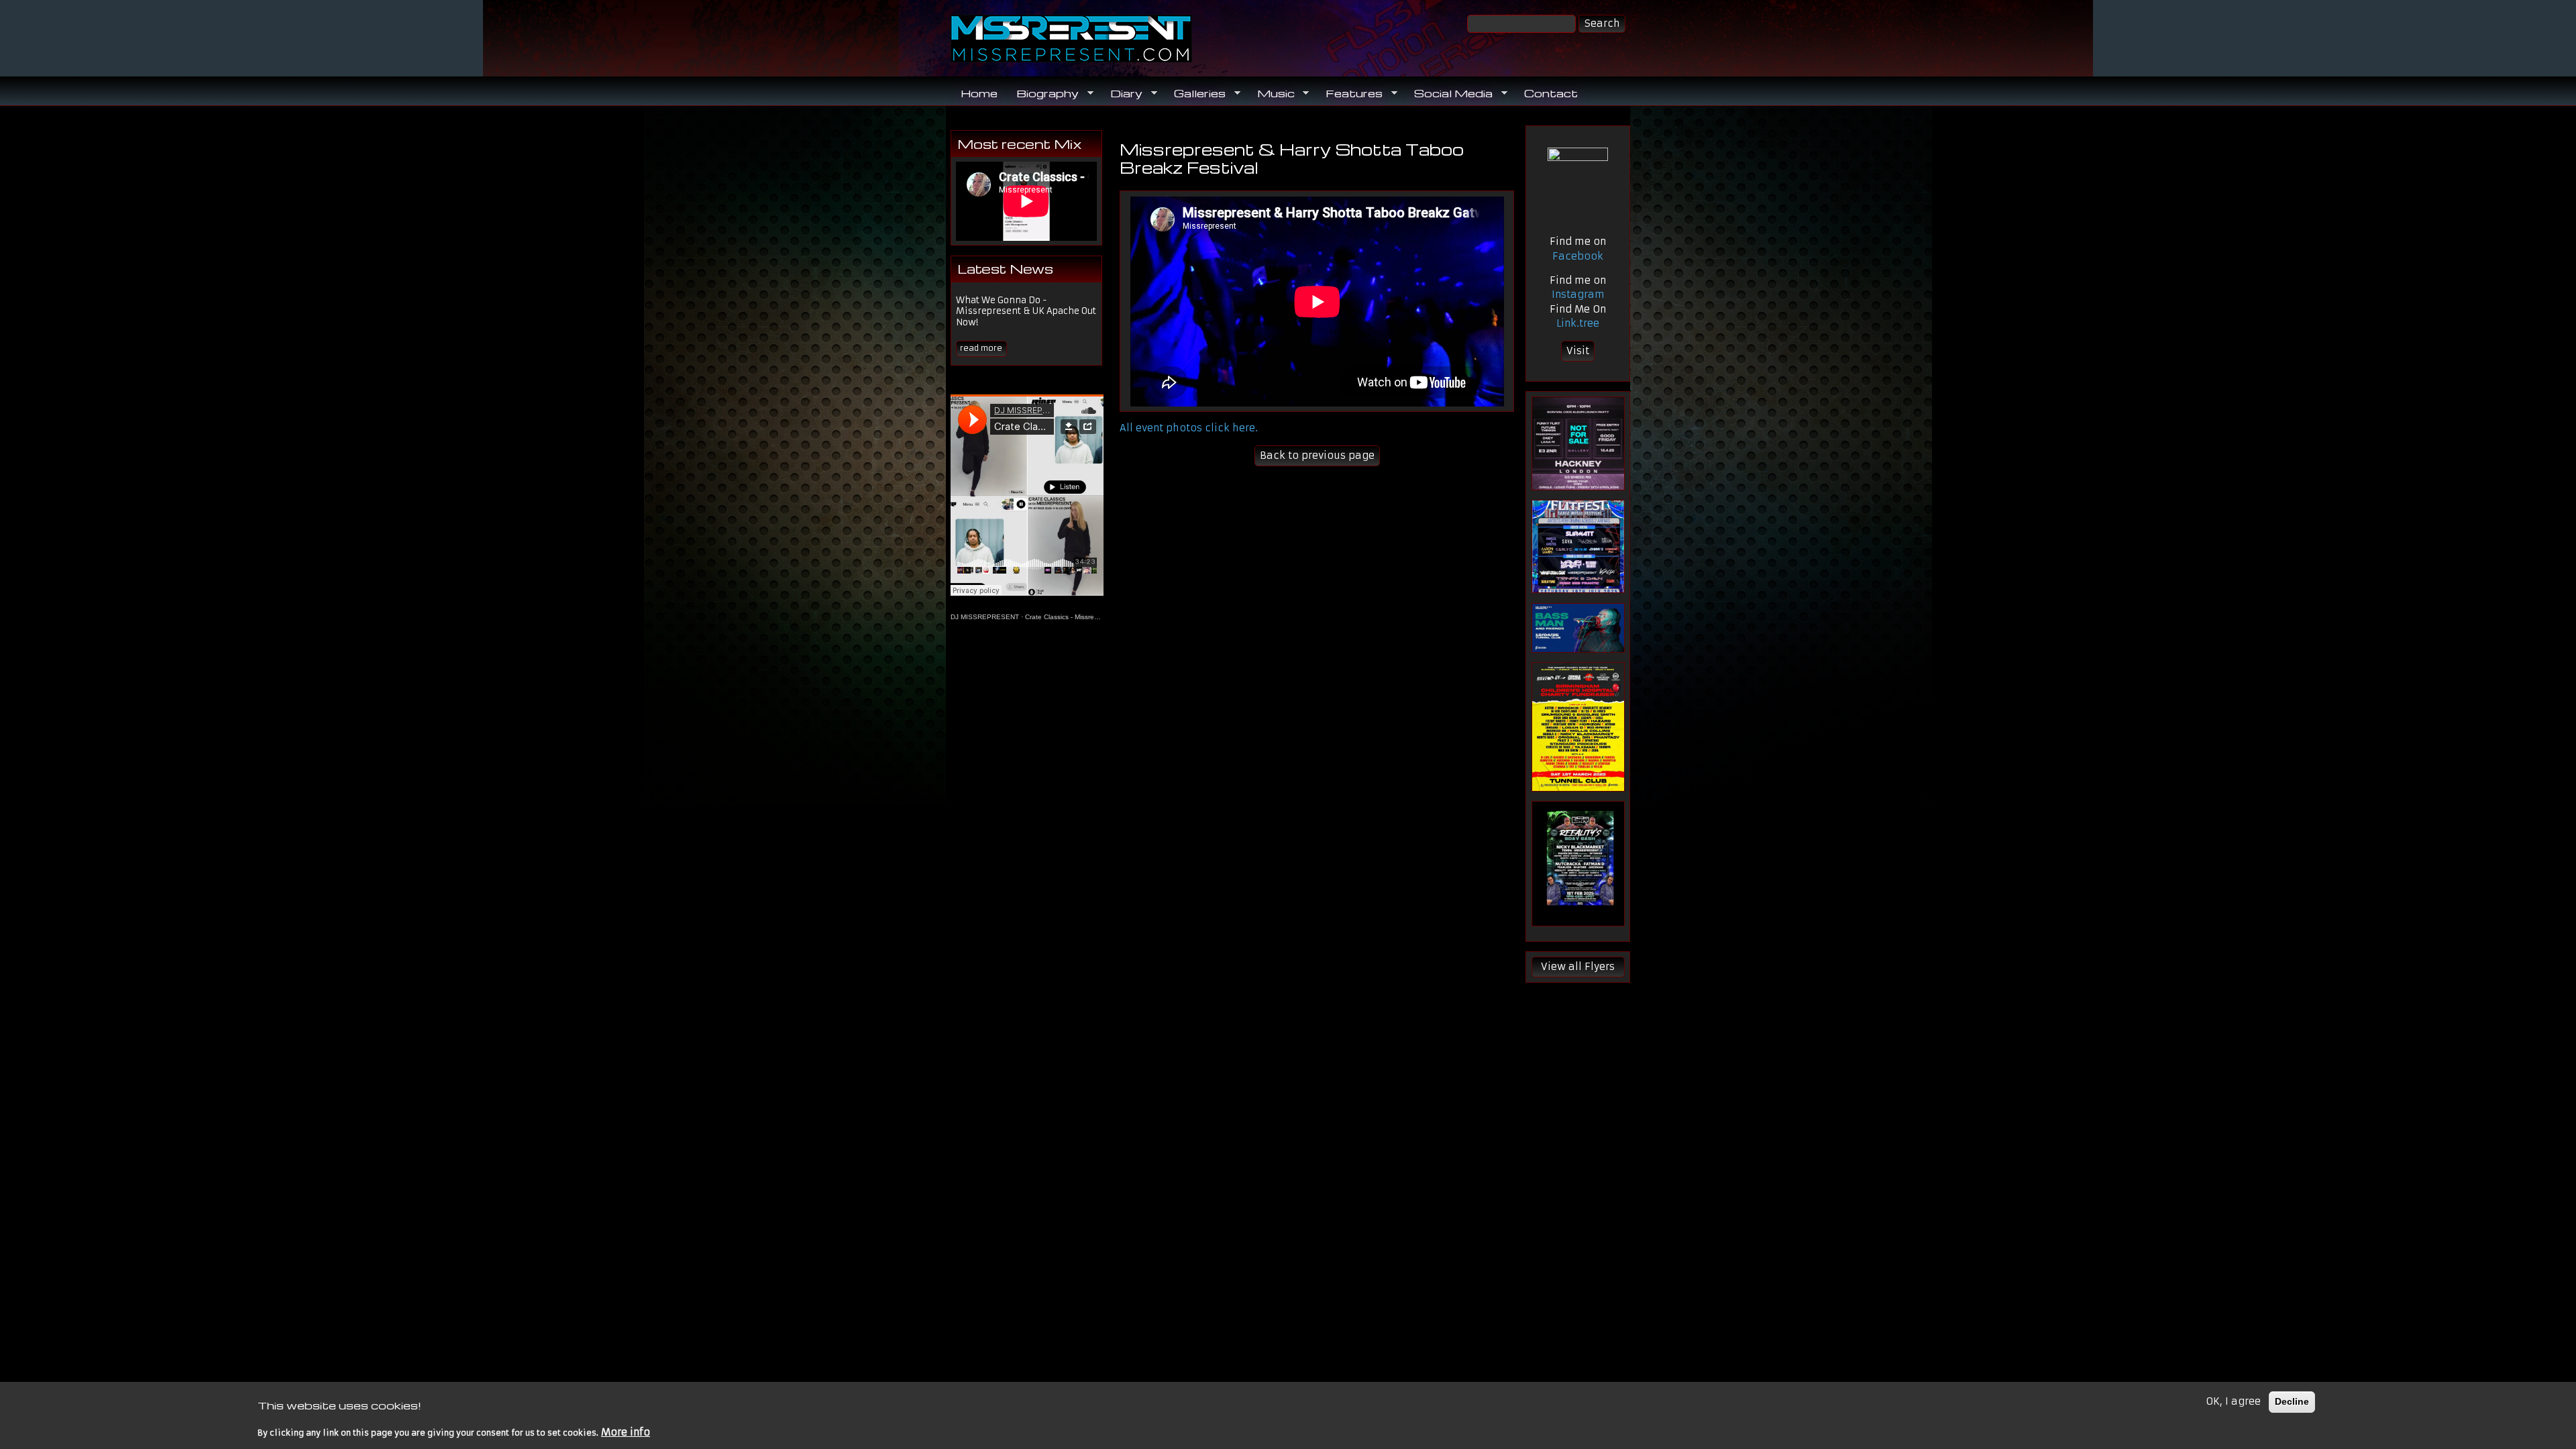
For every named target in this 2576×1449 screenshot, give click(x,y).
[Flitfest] (1578, 546)
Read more (981, 348)
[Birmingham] (1578, 727)
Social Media (1449, 93)
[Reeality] (1578, 864)
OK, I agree (2233, 1401)
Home (979, 93)
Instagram (1578, 294)
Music (1271, 93)
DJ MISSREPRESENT (985, 617)
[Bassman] (1578, 628)
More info (626, 1432)
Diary (1122, 93)
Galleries (1195, 93)
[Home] (1114, 39)
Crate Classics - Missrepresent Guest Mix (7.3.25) (1101, 617)
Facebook (1578, 256)
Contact (1551, 93)
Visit (1578, 351)
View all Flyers (1578, 967)
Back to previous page (1317, 455)
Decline (2292, 1401)
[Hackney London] (1578, 443)
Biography (1043, 93)
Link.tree (1578, 323)
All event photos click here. (1189, 428)
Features (1349, 93)
